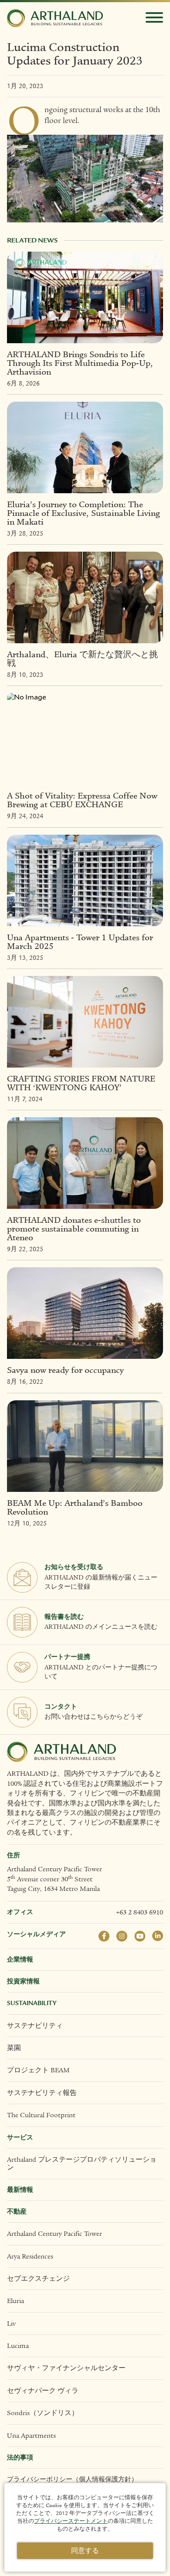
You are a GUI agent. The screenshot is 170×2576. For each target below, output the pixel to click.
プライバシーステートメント (71, 2521)
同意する (85, 2551)
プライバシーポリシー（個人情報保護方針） (72, 2479)
